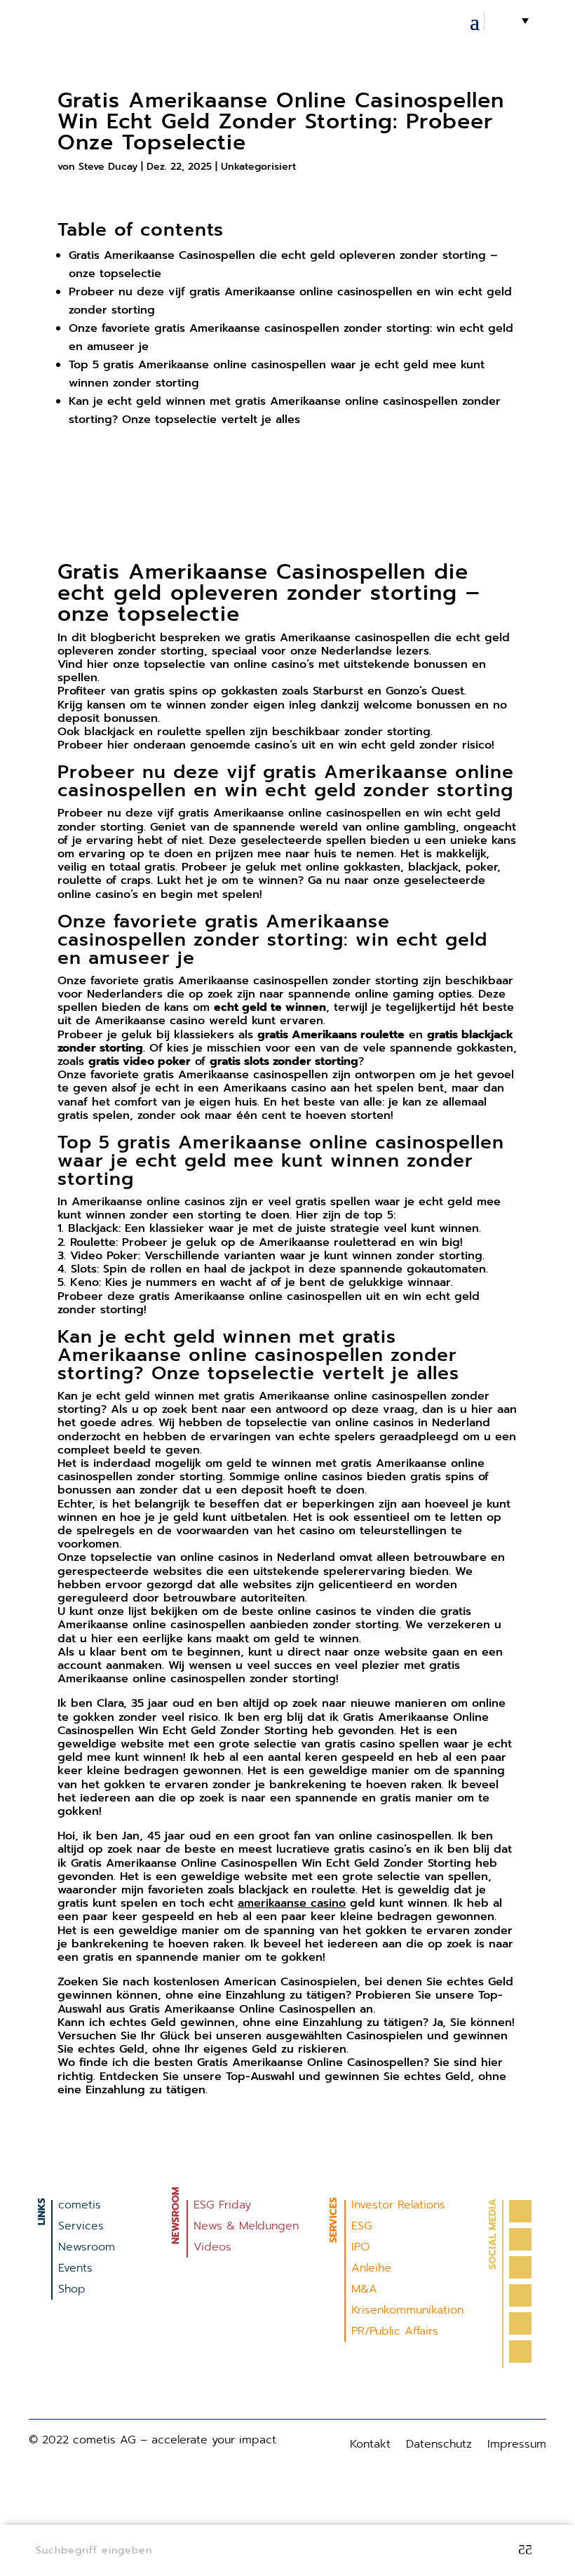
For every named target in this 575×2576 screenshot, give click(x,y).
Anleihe (371, 2270)
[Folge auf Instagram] (520, 2267)
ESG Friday (222, 2207)
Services (81, 2228)
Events (75, 2270)
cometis (80, 2207)
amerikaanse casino (292, 1903)
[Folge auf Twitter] (520, 2239)
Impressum (517, 2446)
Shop (72, 2291)
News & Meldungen (246, 2228)
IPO (360, 2249)
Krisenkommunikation (407, 2312)
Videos (212, 2249)
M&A (364, 2291)
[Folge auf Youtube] (520, 2323)
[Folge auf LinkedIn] (520, 2295)
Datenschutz (439, 2446)
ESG (362, 2228)
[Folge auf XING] (520, 2352)
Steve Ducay (108, 167)
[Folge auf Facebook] (520, 2211)
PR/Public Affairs (395, 2333)
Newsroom (87, 2249)
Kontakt (370, 2446)
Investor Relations (398, 2207)
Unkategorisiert (258, 167)
